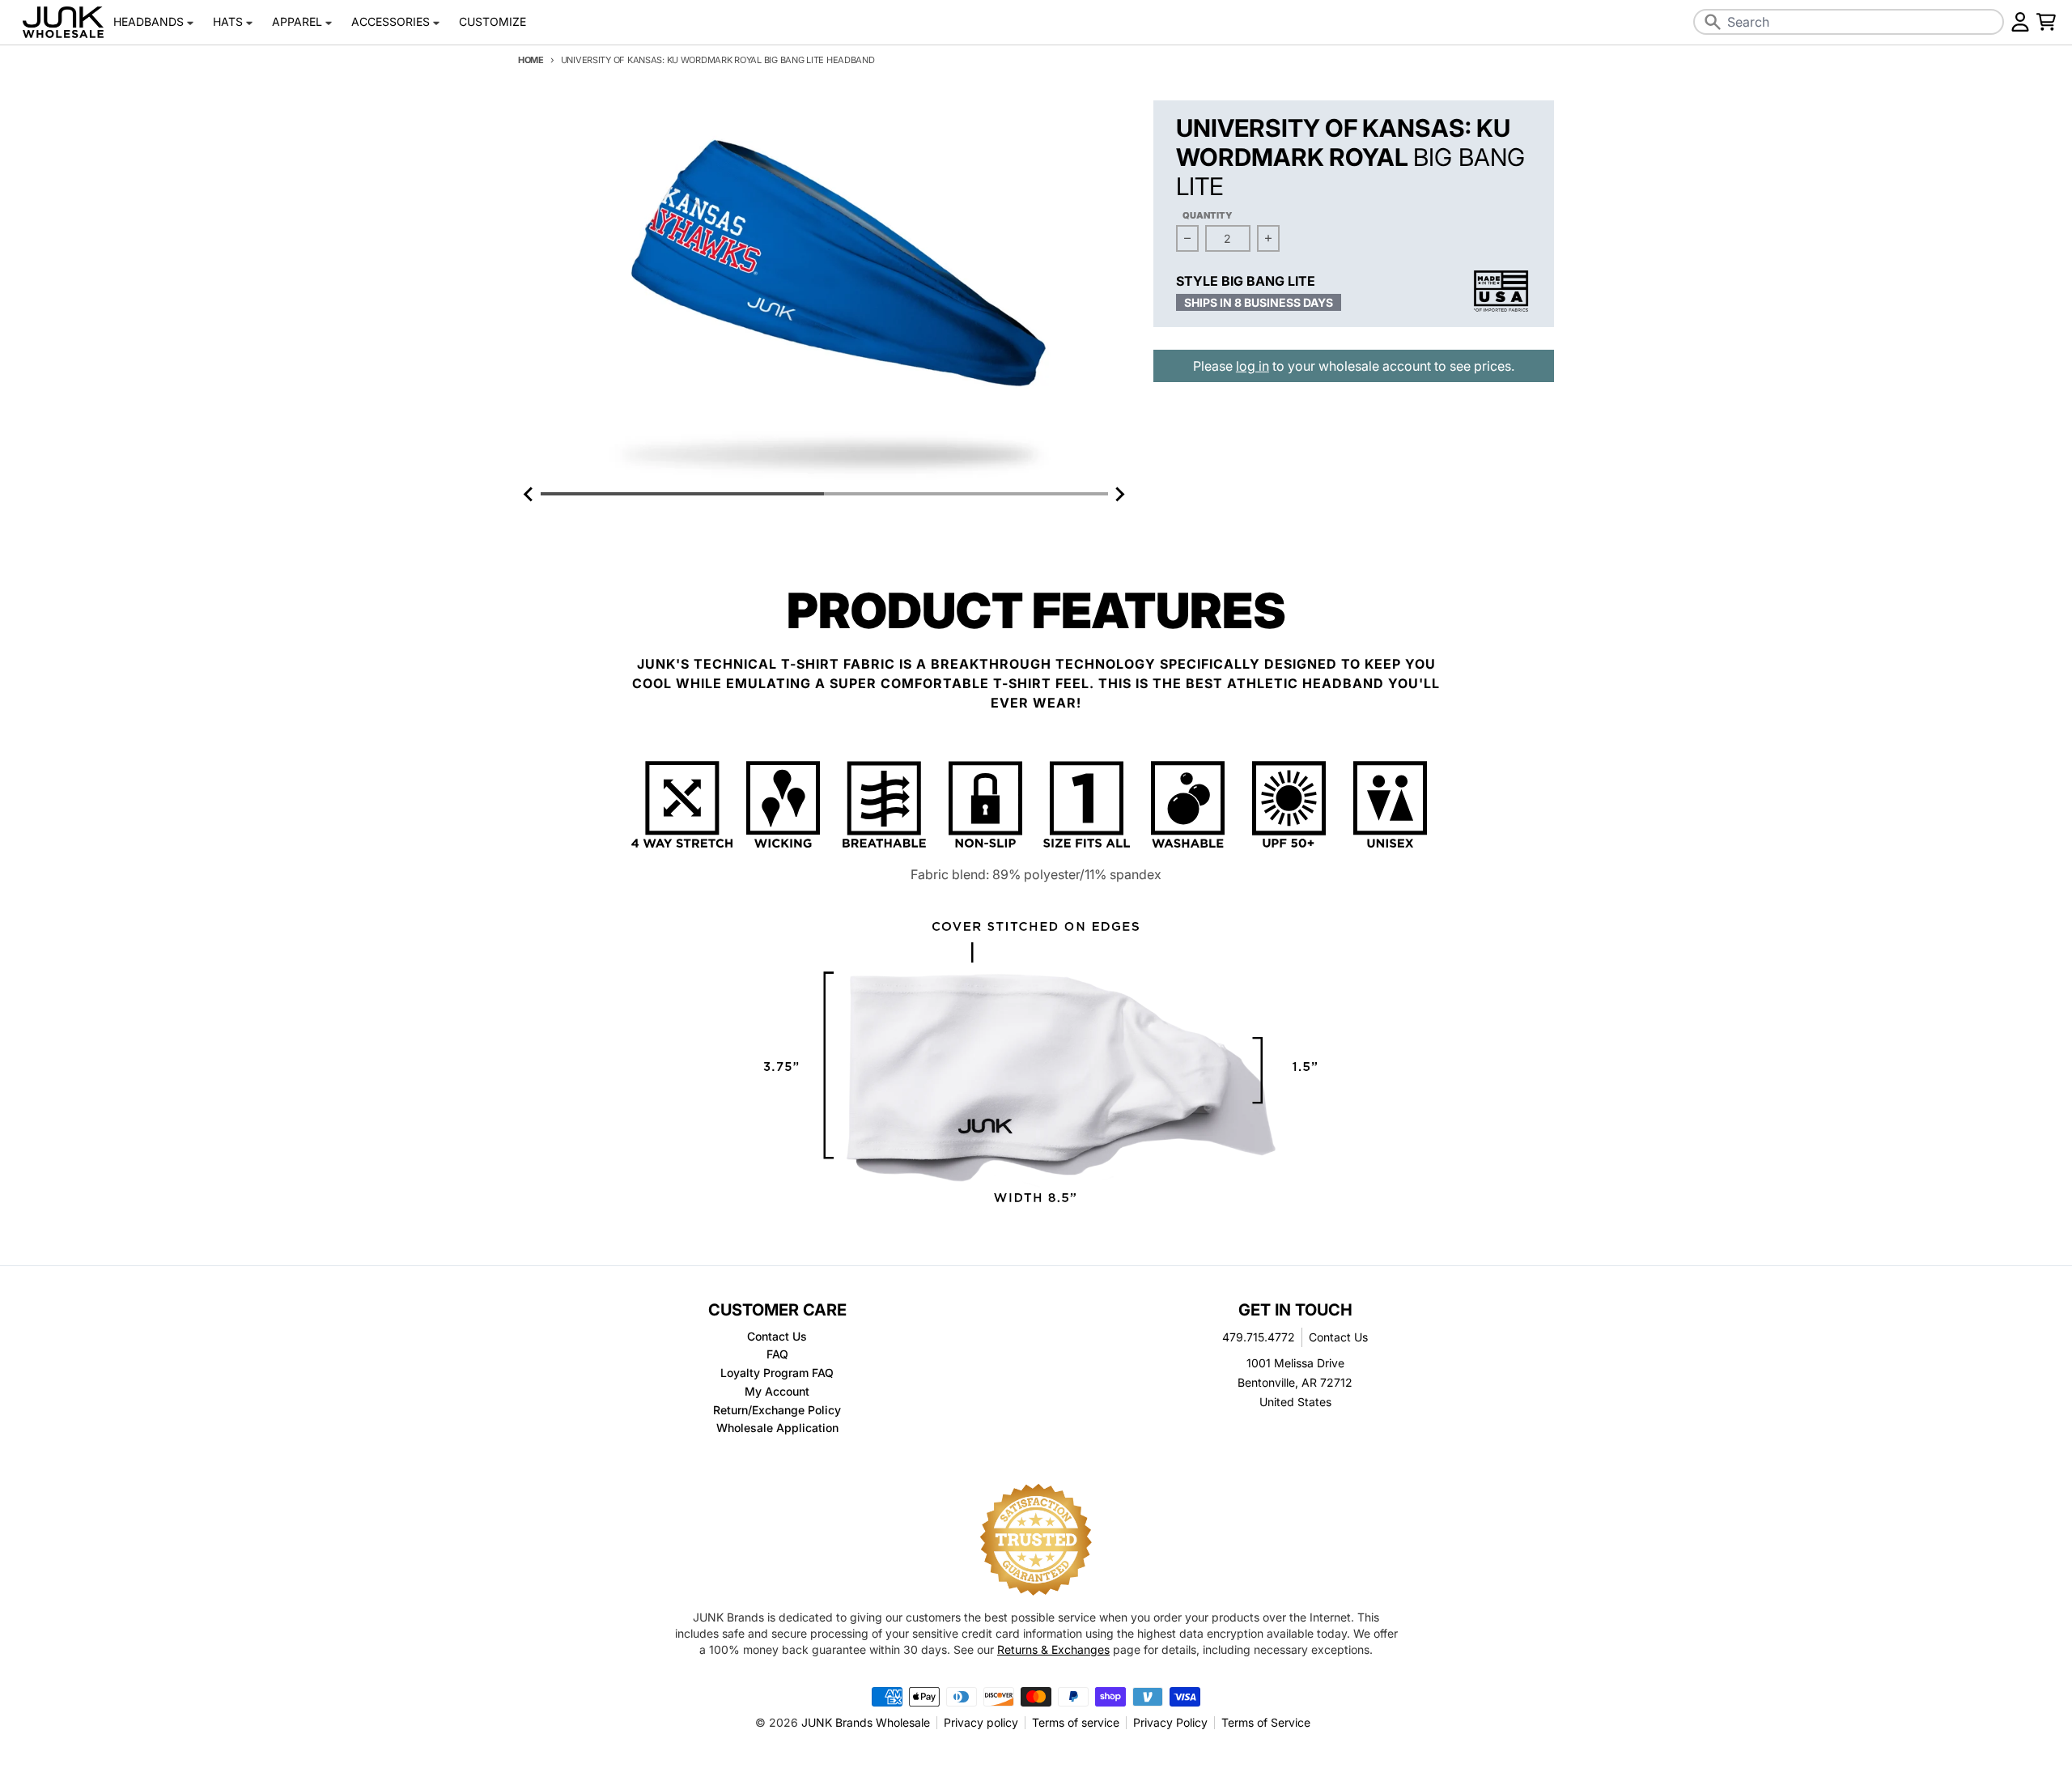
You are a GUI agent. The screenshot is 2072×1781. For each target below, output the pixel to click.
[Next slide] (1119, 494)
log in (1253, 366)
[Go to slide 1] (682, 494)
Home (531, 60)
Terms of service (1076, 1722)
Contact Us (1338, 1337)
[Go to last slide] (529, 494)
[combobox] (1849, 22)
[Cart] (2046, 22)
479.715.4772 (1259, 1337)
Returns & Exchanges (1053, 1649)
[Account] (2020, 22)
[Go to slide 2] (966, 494)
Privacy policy (981, 1722)
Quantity (1208, 215)
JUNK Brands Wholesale (866, 1722)
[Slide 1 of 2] (824, 292)
